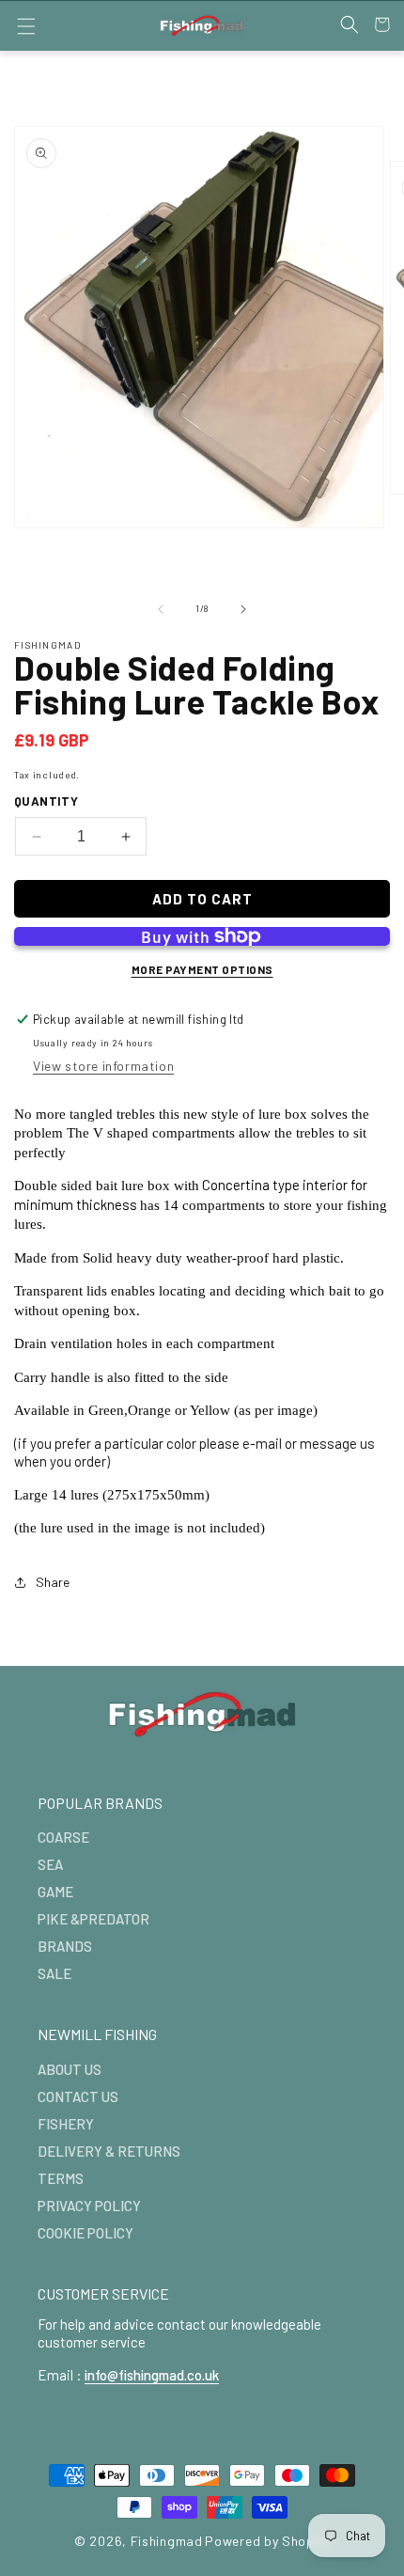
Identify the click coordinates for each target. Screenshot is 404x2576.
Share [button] (53, 1582)
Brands (65, 1946)
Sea (50, 1864)
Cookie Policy (85, 2233)
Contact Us (78, 2097)
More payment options (202, 969)
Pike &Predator (93, 1919)
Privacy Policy (89, 2206)
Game (55, 1892)
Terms (61, 2178)
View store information (103, 1066)
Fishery (66, 2124)
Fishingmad (167, 2541)
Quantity (46, 801)
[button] (26, 26)
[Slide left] (161, 609)
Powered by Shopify (267, 2541)
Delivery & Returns (109, 2151)
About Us (70, 2069)
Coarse (63, 1837)
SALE (54, 1973)
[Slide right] (243, 609)
